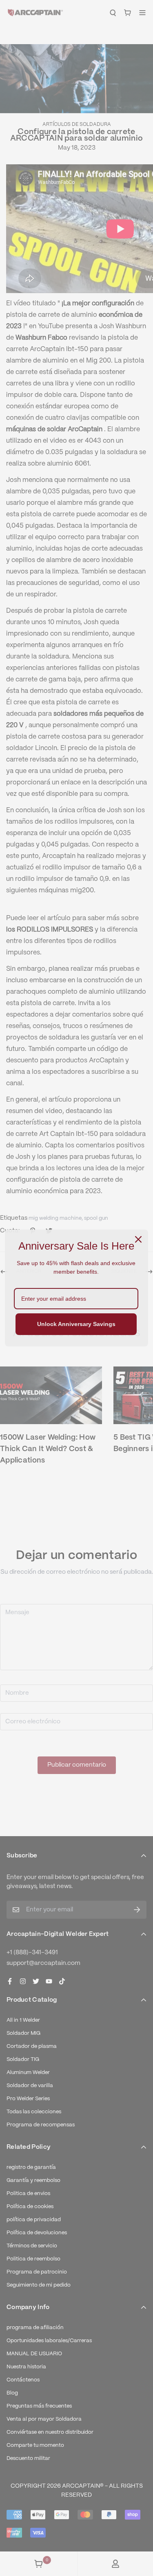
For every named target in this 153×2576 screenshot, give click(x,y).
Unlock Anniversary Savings (76, 1324)
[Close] (138, 1239)
